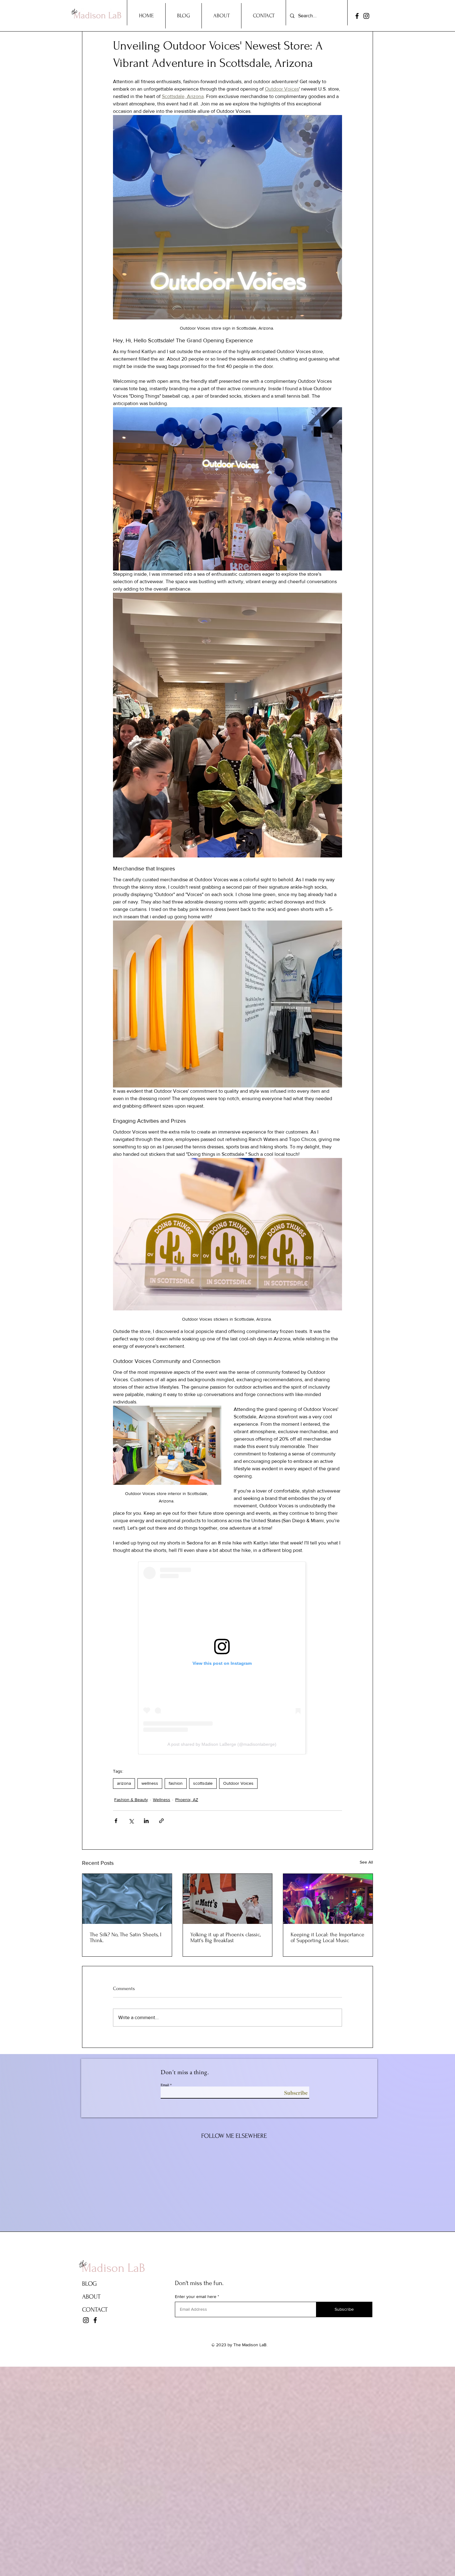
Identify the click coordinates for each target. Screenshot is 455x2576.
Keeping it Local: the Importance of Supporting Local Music (327, 1937)
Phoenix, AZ (187, 1800)
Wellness (162, 1800)
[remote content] (228, 1658)
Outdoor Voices (238, 1783)
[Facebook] (357, 16)
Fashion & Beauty (131, 1800)
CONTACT (95, 2310)
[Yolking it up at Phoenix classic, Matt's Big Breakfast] (228, 1899)
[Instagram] (366, 16)
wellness (150, 1783)
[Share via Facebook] (116, 1821)
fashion (176, 1783)
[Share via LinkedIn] (146, 1821)
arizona (124, 1783)
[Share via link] (161, 1821)
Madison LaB (113, 2268)
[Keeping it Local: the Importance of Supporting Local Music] (328, 1899)
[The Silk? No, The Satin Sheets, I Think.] (127, 1899)
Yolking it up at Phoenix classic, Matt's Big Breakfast (225, 1937)
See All (366, 1862)
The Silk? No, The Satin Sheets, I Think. (126, 1937)
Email (165, 2085)
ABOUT (91, 2297)
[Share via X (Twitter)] (131, 1821)
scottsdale (203, 1783)
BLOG (89, 2284)
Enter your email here (196, 2296)
